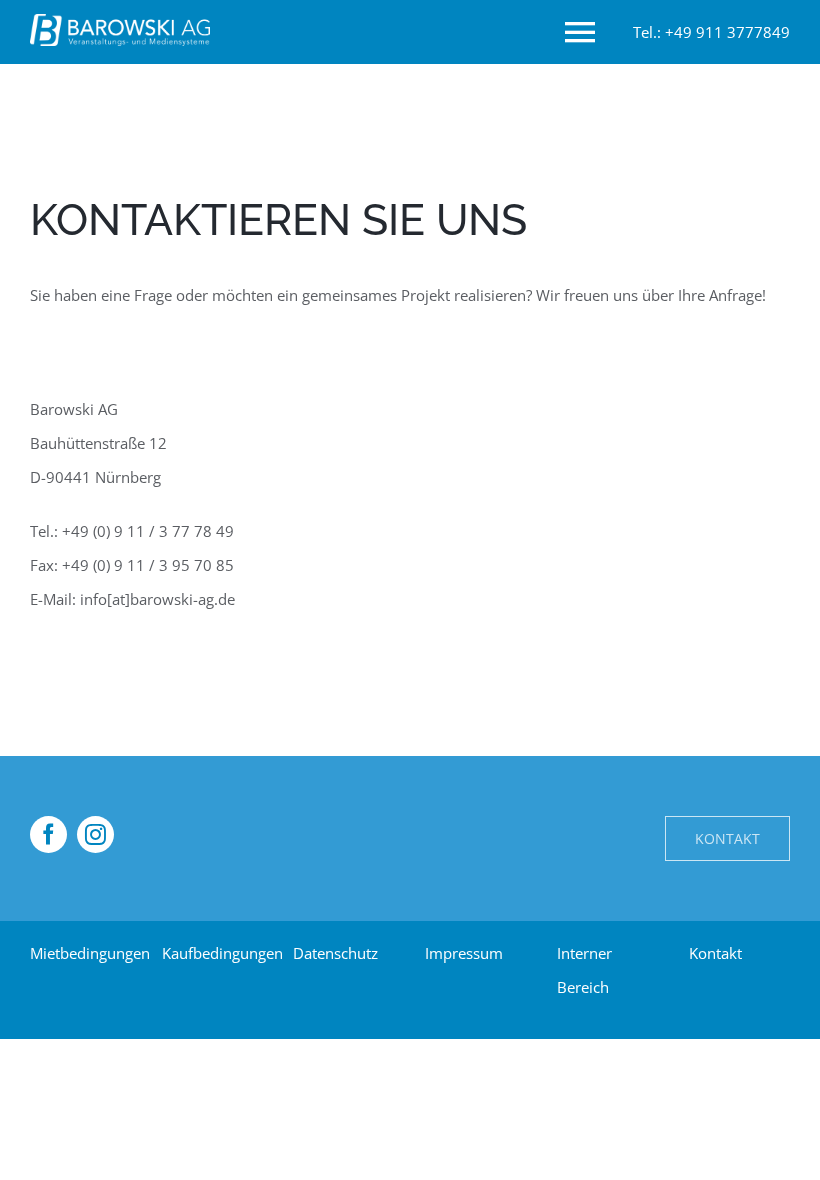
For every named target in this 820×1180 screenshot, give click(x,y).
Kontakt (715, 953)
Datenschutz (335, 953)
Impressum (464, 953)
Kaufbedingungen (222, 953)
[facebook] (48, 834)
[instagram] (95, 834)
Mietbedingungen (90, 953)
